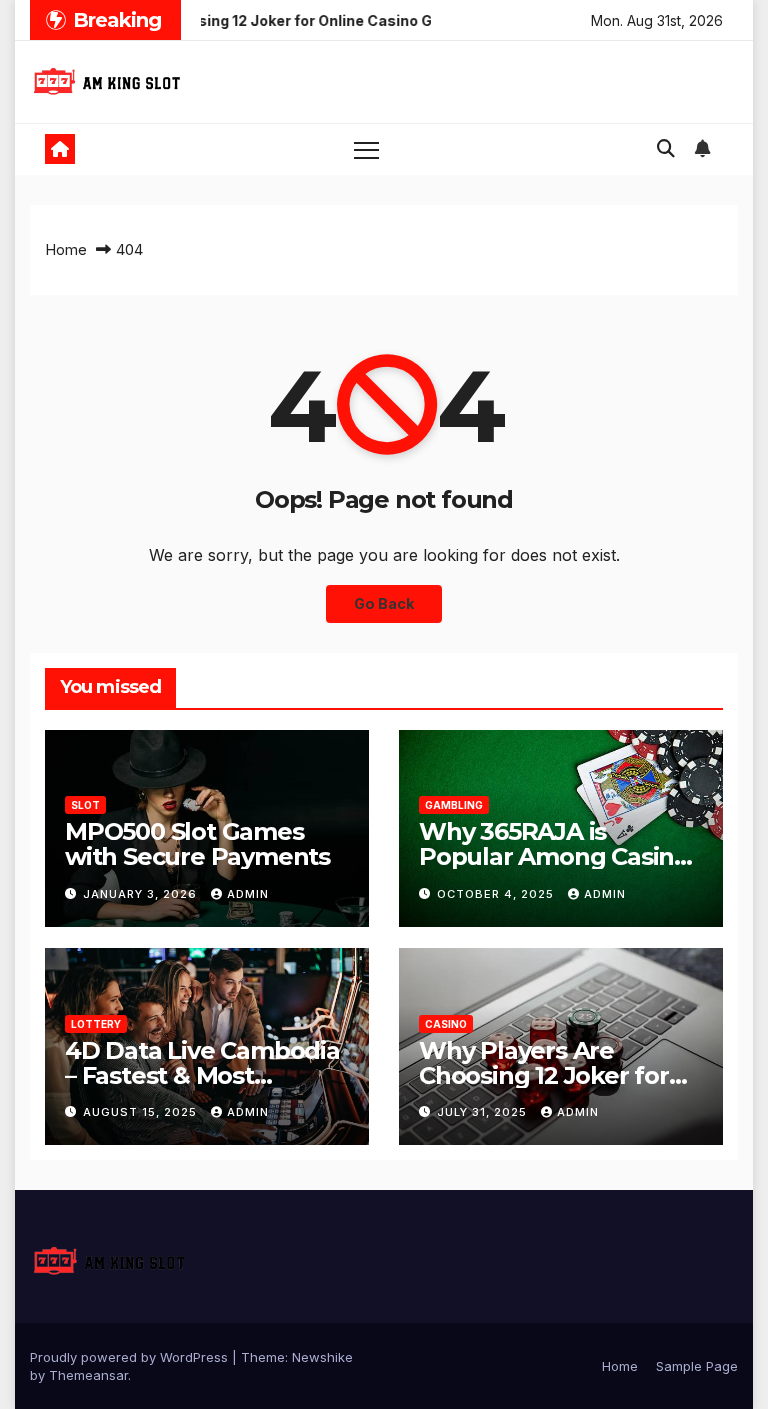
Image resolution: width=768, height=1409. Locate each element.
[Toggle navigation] (366, 149)
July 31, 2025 (484, 1112)
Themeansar (88, 1375)
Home (66, 249)
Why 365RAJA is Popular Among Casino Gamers (554, 856)
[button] (666, 148)
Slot (85, 805)
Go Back (384, 603)
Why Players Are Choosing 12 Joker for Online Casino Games (544, 1075)
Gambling (454, 805)
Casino (446, 1024)
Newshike (322, 1357)
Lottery (96, 1024)
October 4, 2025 (497, 894)
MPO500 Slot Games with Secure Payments (197, 844)
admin (248, 894)
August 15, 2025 (142, 1112)
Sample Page (697, 1366)
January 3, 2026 (142, 894)
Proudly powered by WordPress (131, 1357)
